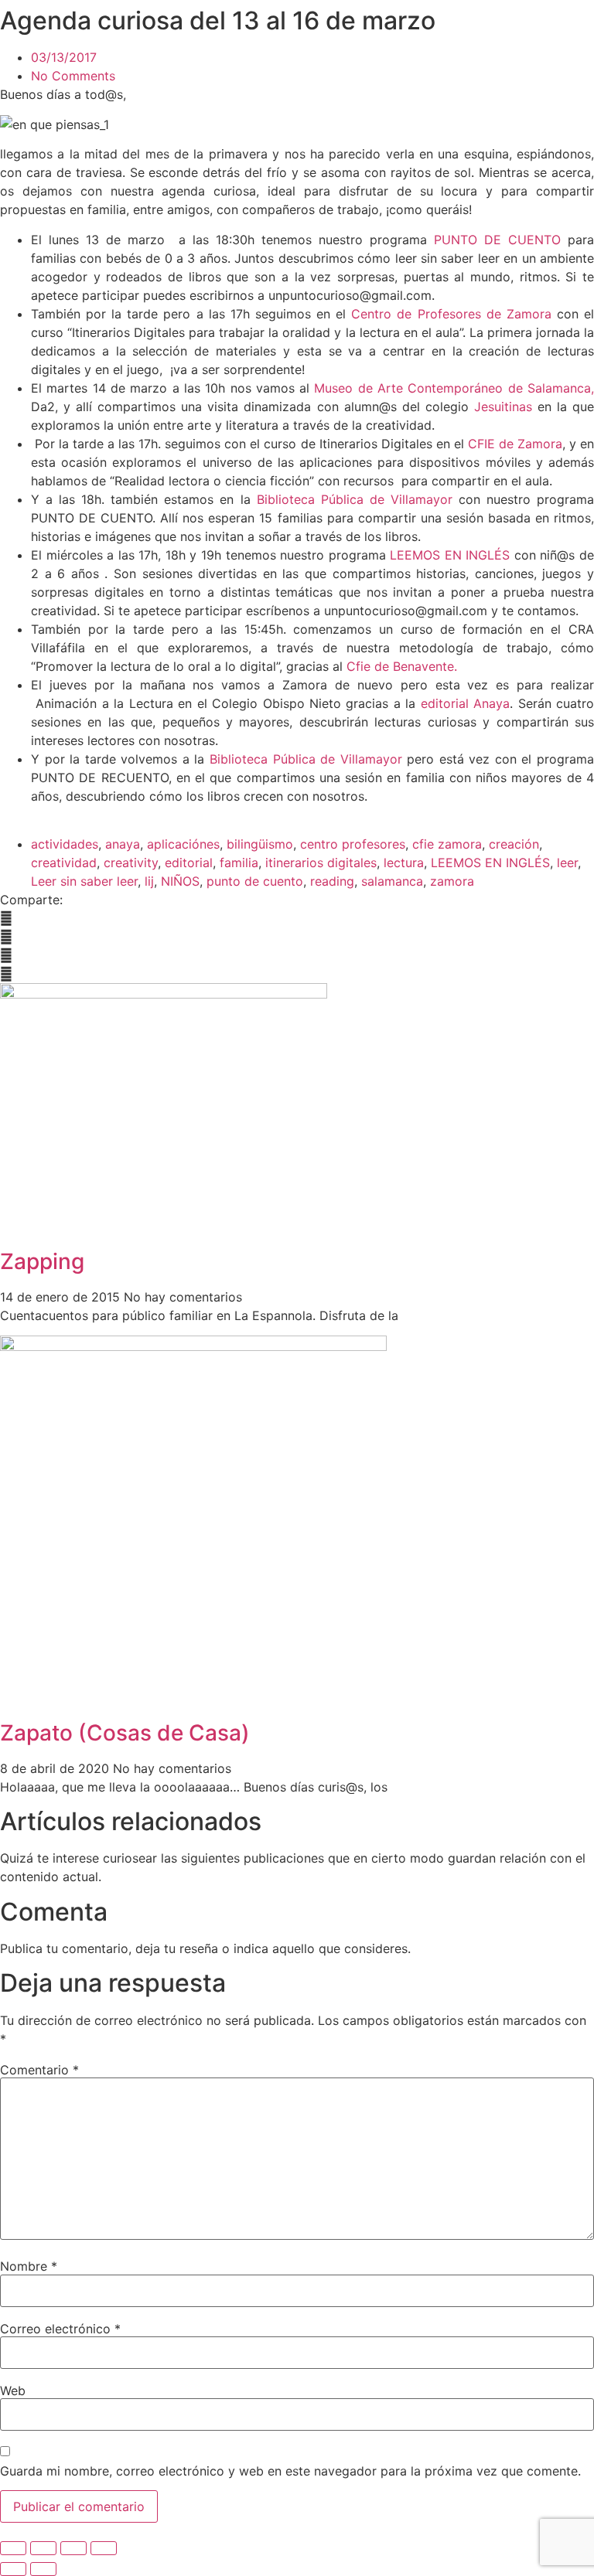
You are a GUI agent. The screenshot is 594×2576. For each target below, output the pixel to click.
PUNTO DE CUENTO (501, 240)
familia (239, 863)
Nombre (29, 2266)
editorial (189, 863)
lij (149, 881)
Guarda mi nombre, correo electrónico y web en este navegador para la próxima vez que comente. (290, 2471)
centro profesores (353, 844)
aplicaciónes (183, 844)
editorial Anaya (463, 703)
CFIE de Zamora (515, 444)
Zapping (42, 1261)
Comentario (39, 2070)
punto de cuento (255, 881)
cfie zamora (447, 844)
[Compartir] (73, 2548)
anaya (123, 844)
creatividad (64, 863)
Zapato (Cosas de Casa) (125, 1733)
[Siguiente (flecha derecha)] (43, 2569)
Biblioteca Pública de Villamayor (355, 499)
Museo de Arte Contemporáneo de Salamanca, (454, 388)
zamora (452, 881)
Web (13, 2391)
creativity (131, 863)
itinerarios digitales (321, 863)
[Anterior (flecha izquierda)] (13, 2569)
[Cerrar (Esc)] (104, 2548)
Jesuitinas (503, 407)
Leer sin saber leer (84, 881)
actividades (65, 844)
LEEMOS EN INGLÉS (452, 555)
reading (332, 881)
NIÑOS (180, 881)
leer (567, 863)
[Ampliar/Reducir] (13, 2548)
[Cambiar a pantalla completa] (43, 2548)
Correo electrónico (60, 2329)
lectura (404, 863)
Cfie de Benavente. (402, 666)
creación (514, 844)
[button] (297, 918)
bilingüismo (260, 844)
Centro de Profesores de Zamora (454, 314)
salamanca (392, 881)
